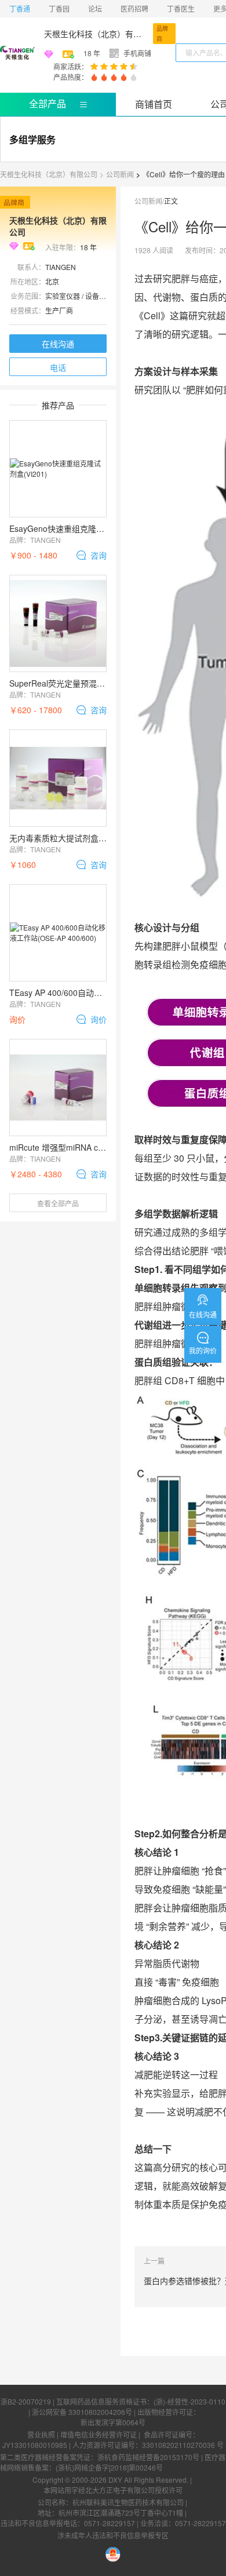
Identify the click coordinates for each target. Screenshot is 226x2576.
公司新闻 (120, 174)
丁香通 (20, 8)
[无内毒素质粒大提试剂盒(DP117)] (58, 778)
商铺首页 (154, 104)
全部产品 (48, 103)
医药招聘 (134, 8)
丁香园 (59, 8)
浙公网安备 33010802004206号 (82, 2412)
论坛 (95, 8)
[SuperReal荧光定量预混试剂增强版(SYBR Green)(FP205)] (58, 623)
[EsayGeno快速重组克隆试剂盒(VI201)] (58, 469)
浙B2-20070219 (26, 2401)
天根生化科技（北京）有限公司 (96, 34)
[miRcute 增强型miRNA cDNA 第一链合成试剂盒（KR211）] (58, 1088)
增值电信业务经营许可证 (99, 2434)
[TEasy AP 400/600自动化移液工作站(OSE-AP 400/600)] (58, 933)
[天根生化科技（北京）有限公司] (17, 53)
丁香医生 (181, 8)
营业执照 (41, 2434)
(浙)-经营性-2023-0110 (189, 2401)
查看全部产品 (58, 1203)
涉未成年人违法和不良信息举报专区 (113, 2535)
